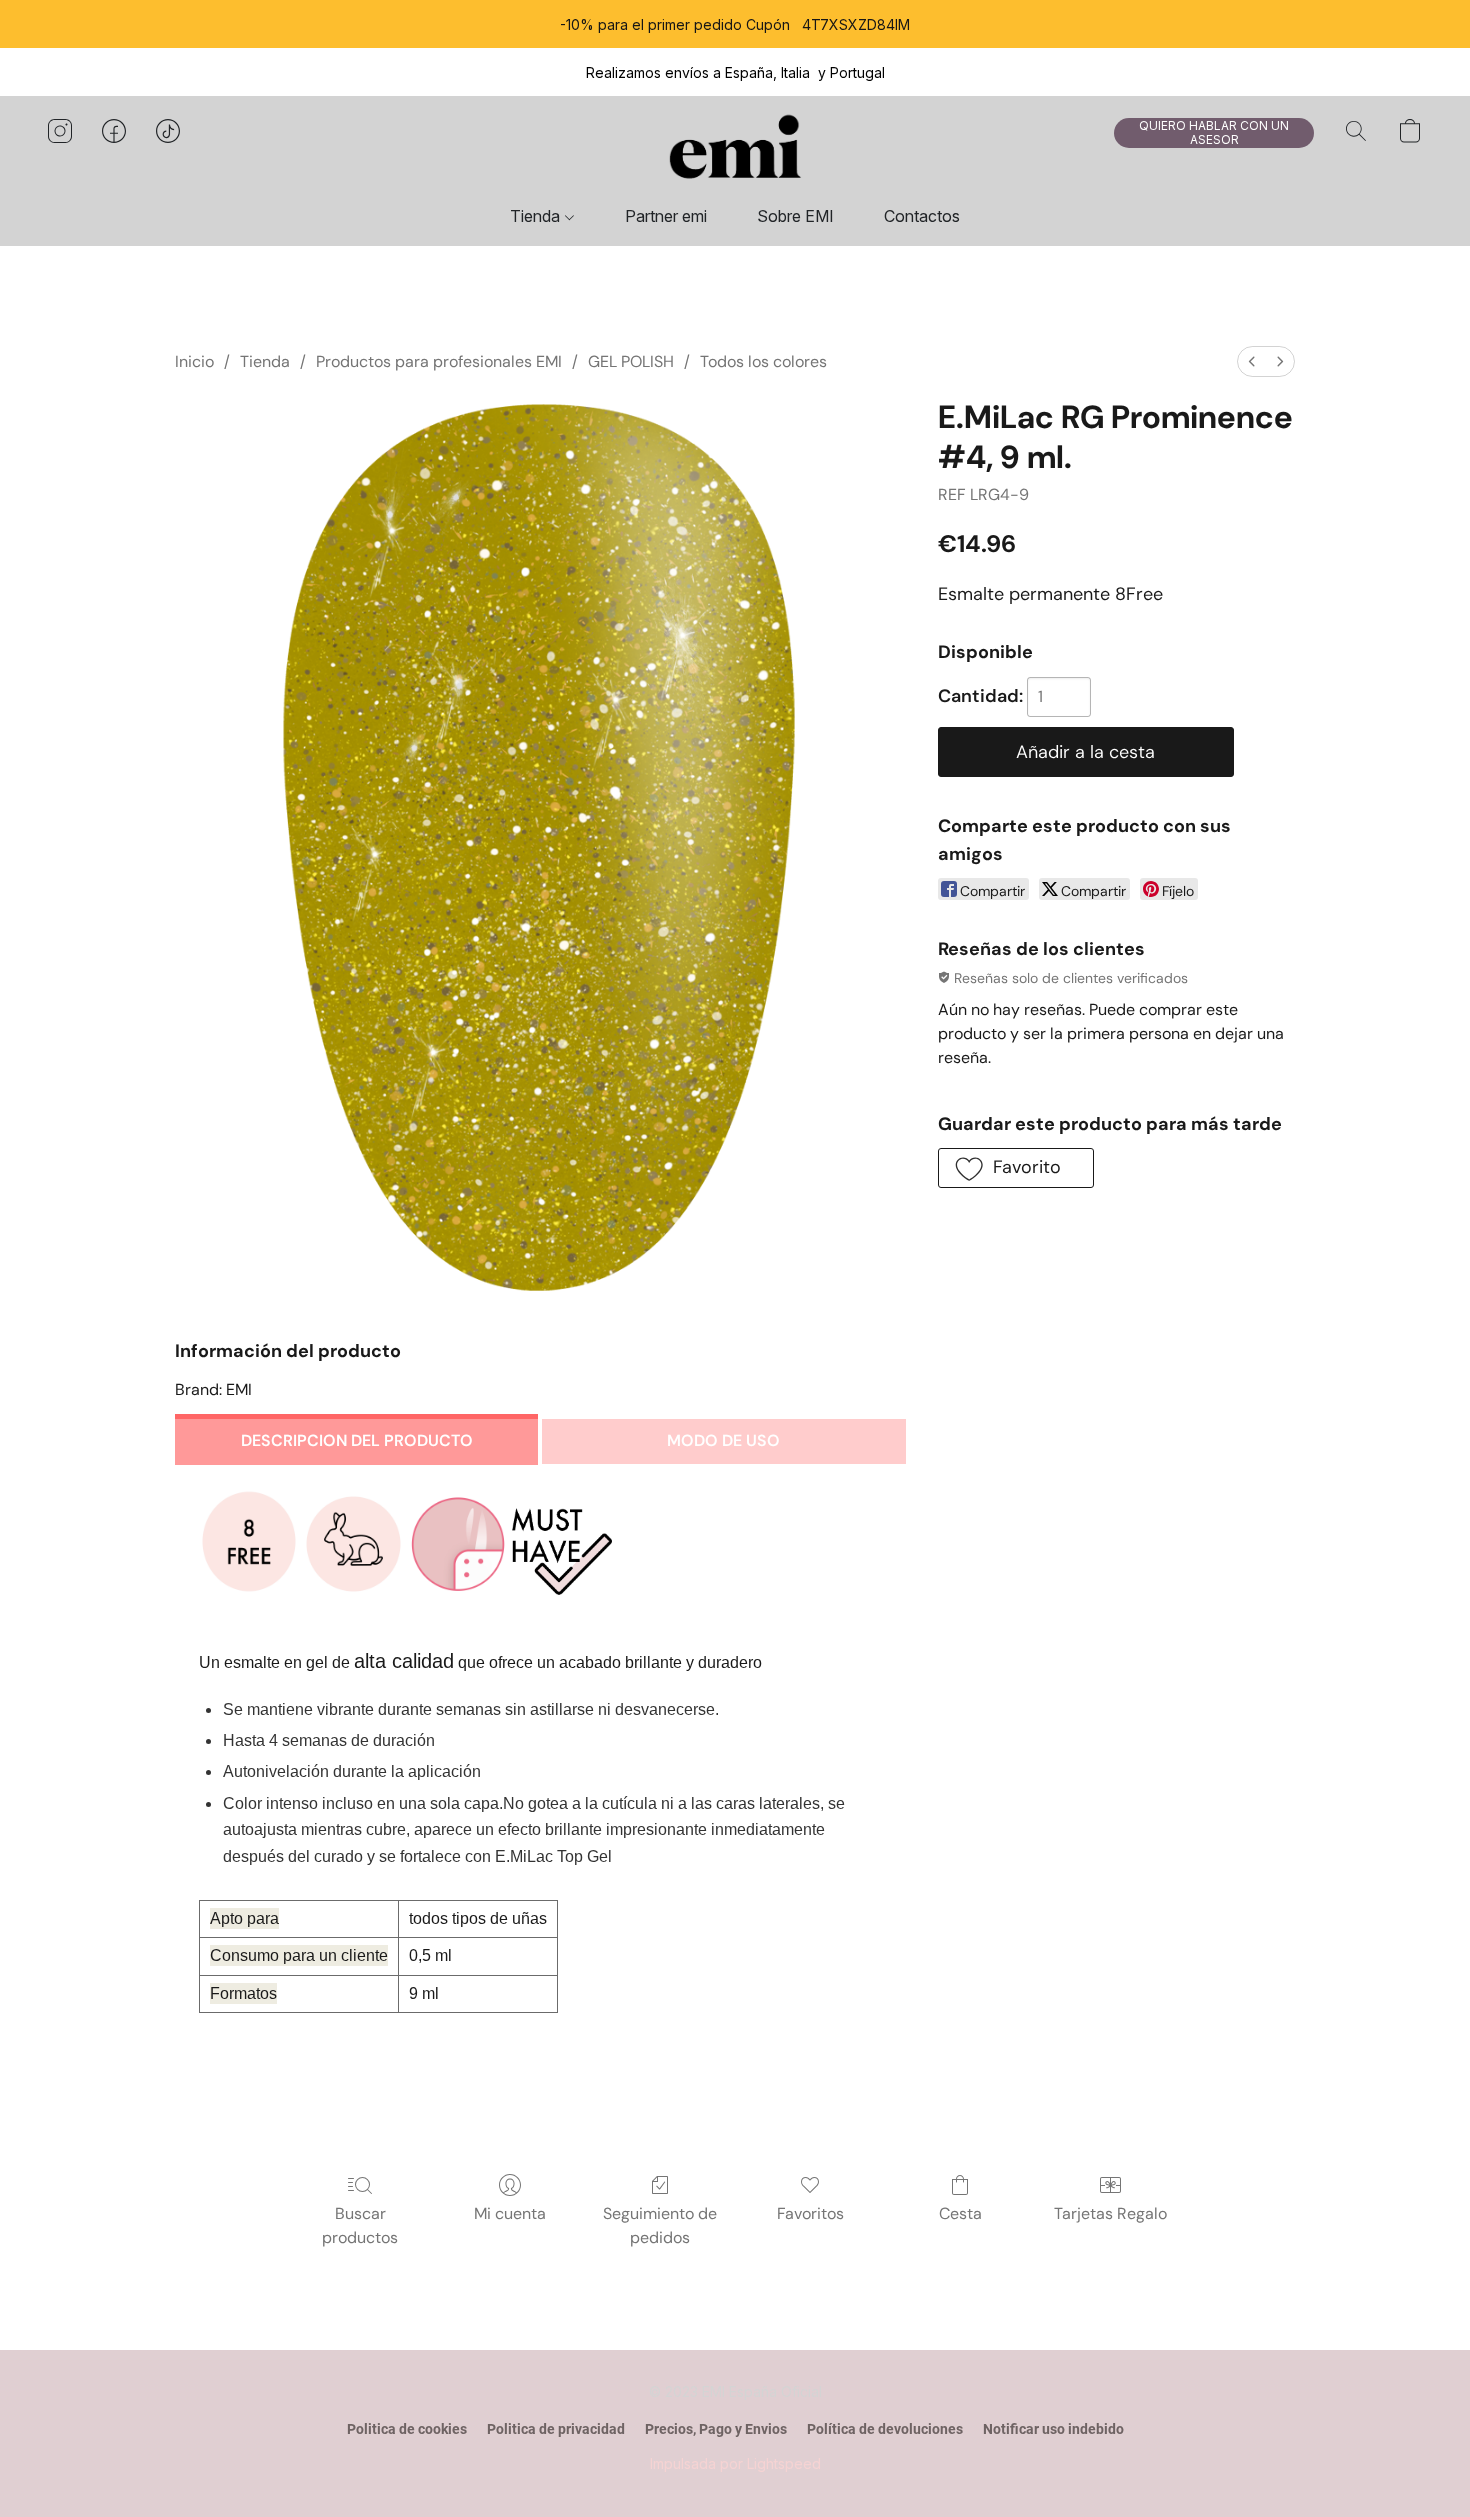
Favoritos (810, 2213)
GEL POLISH (631, 361)
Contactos (922, 216)
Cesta (960, 2213)
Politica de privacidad (556, 2429)
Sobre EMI (795, 216)
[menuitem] (1252, 361)
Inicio (194, 361)
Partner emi (666, 216)
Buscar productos (360, 2225)
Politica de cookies (407, 2429)
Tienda (537, 216)
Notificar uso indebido (1053, 2429)
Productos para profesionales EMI (439, 361)
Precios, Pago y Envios (716, 2429)
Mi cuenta (510, 2213)
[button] (734, 151)
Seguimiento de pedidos (660, 2225)
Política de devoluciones (885, 2429)
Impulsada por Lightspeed (735, 2463)
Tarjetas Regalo (1110, 2213)
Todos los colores (763, 361)
